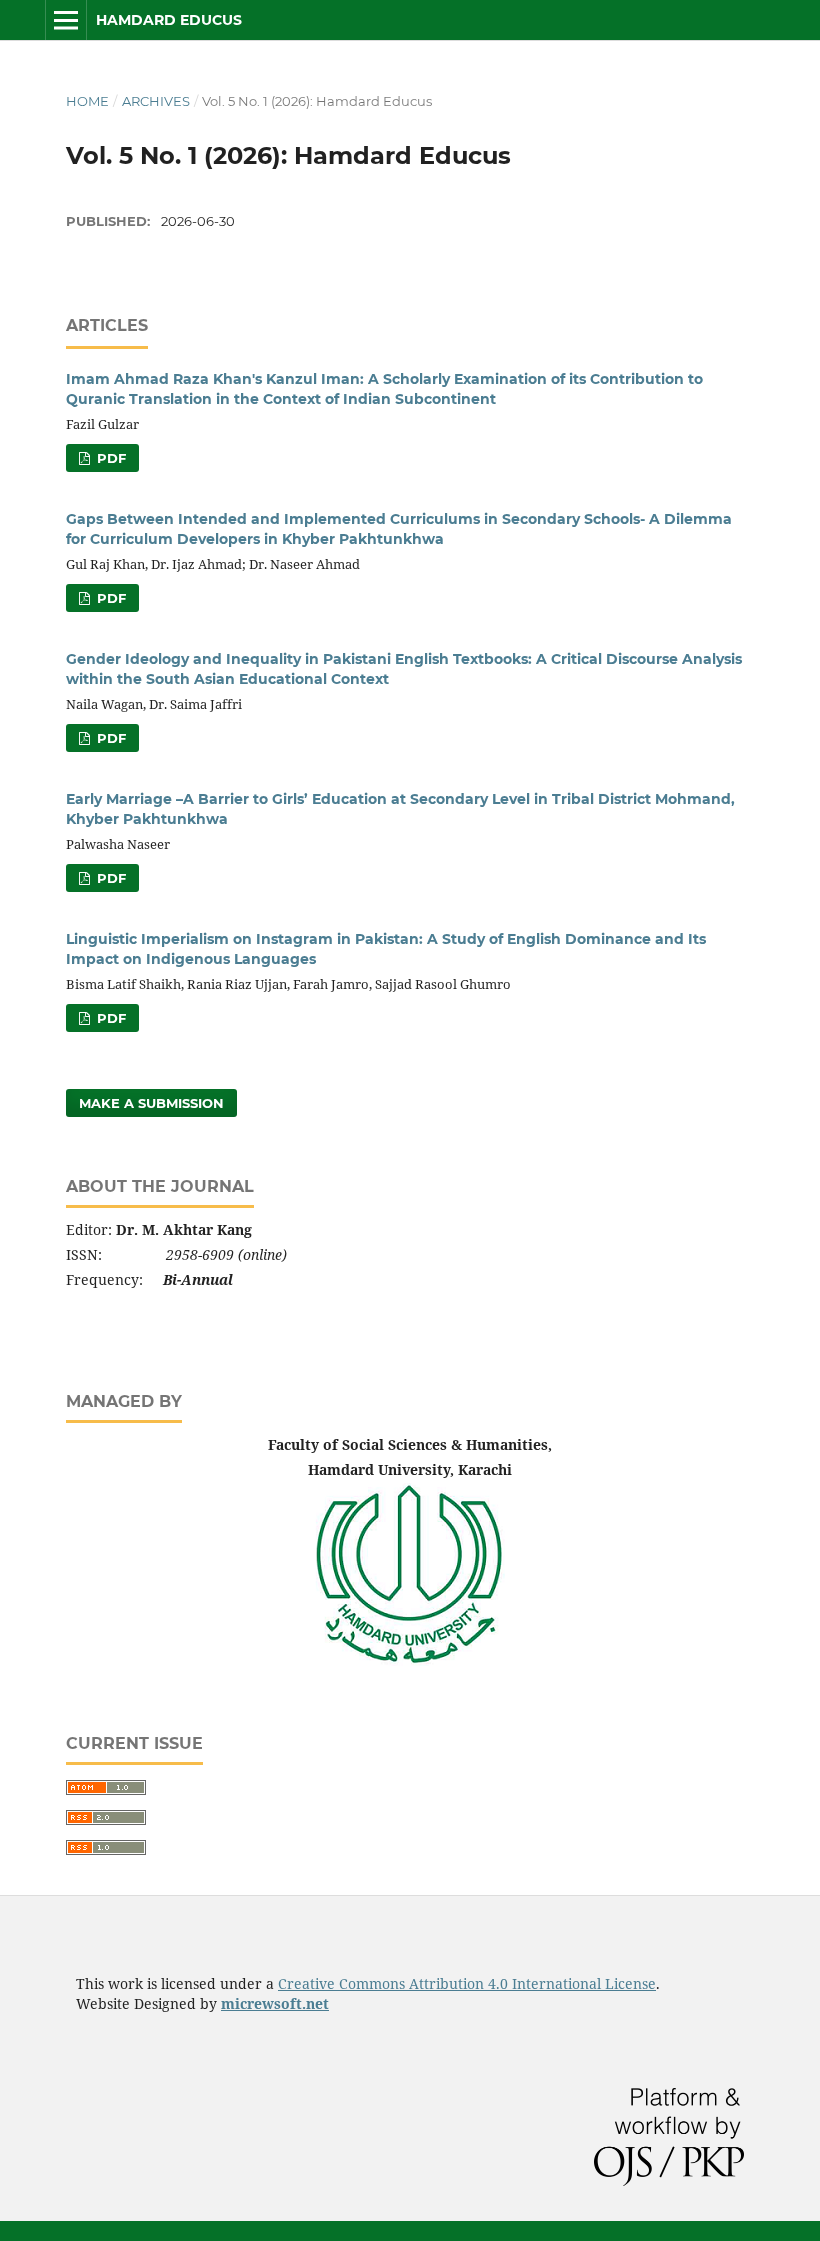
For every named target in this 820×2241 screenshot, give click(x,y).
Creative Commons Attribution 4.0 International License (467, 1983)
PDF (109, 458)
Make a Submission (151, 1103)
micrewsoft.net (275, 2003)
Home (87, 101)
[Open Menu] (66, 20)
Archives (156, 101)
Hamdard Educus (169, 20)
